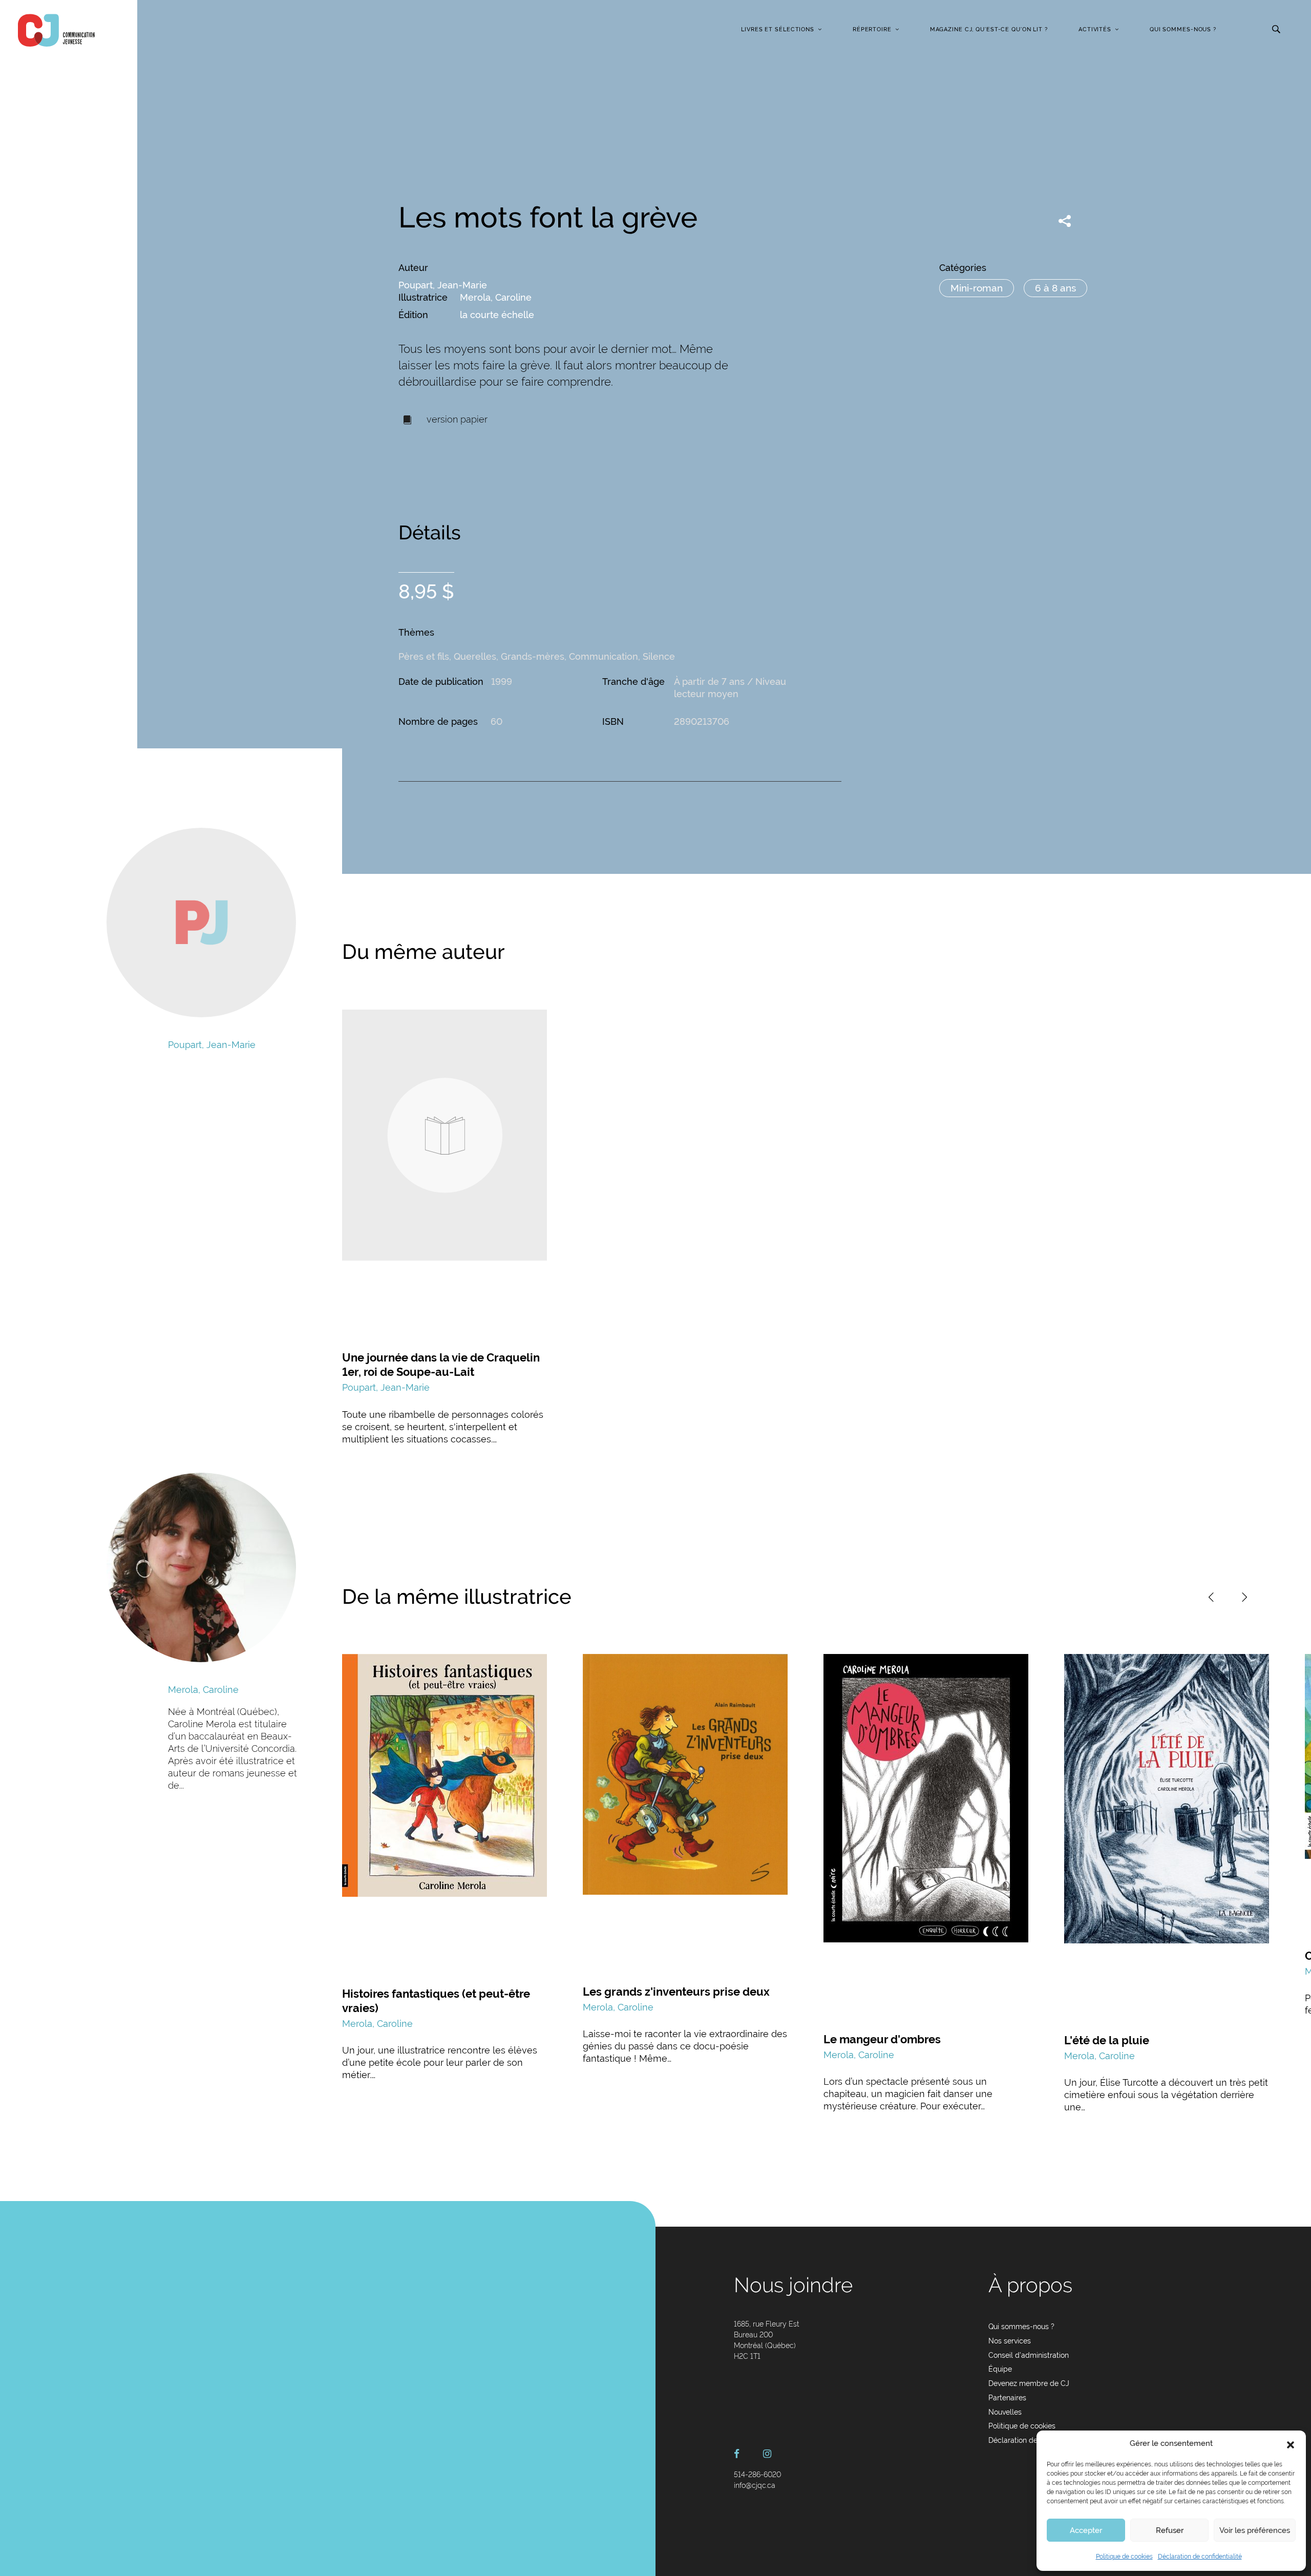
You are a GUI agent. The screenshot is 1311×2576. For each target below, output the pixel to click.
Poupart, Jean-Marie (443, 285)
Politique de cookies (1124, 2557)
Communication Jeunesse (56, 30)
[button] (1291, 2444)
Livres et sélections (778, 29)
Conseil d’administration (1029, 2355)
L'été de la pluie (1107, 2040)
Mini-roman (977, 288)
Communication (604, 656)
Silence (659, 656)
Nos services (1010, 2341)
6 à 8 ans (1055, 288)
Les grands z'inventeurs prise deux (676, 1992)
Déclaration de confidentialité (1200, 2557)
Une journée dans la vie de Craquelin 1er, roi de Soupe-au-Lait (441, 1365)
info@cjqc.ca (755, 2485)
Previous (1211, 1597)
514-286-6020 (757, 2475)
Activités (1095, 29)
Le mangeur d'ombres (882, 2039)
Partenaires (1007, 2398)
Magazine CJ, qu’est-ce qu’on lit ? (989, 29)
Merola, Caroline (496, 297)
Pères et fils (424, 656)
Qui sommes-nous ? (1183, 29)
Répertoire (872, 29)
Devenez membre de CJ (1029, 2383)
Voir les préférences (1255, 2530)
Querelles (475, 656)
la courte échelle (497, 315)
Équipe (1000, 2369)
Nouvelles (1005, 2412)
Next (1244, 1597)
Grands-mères (533, 656)
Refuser (1170, 2530)
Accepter (1086, 2530)
